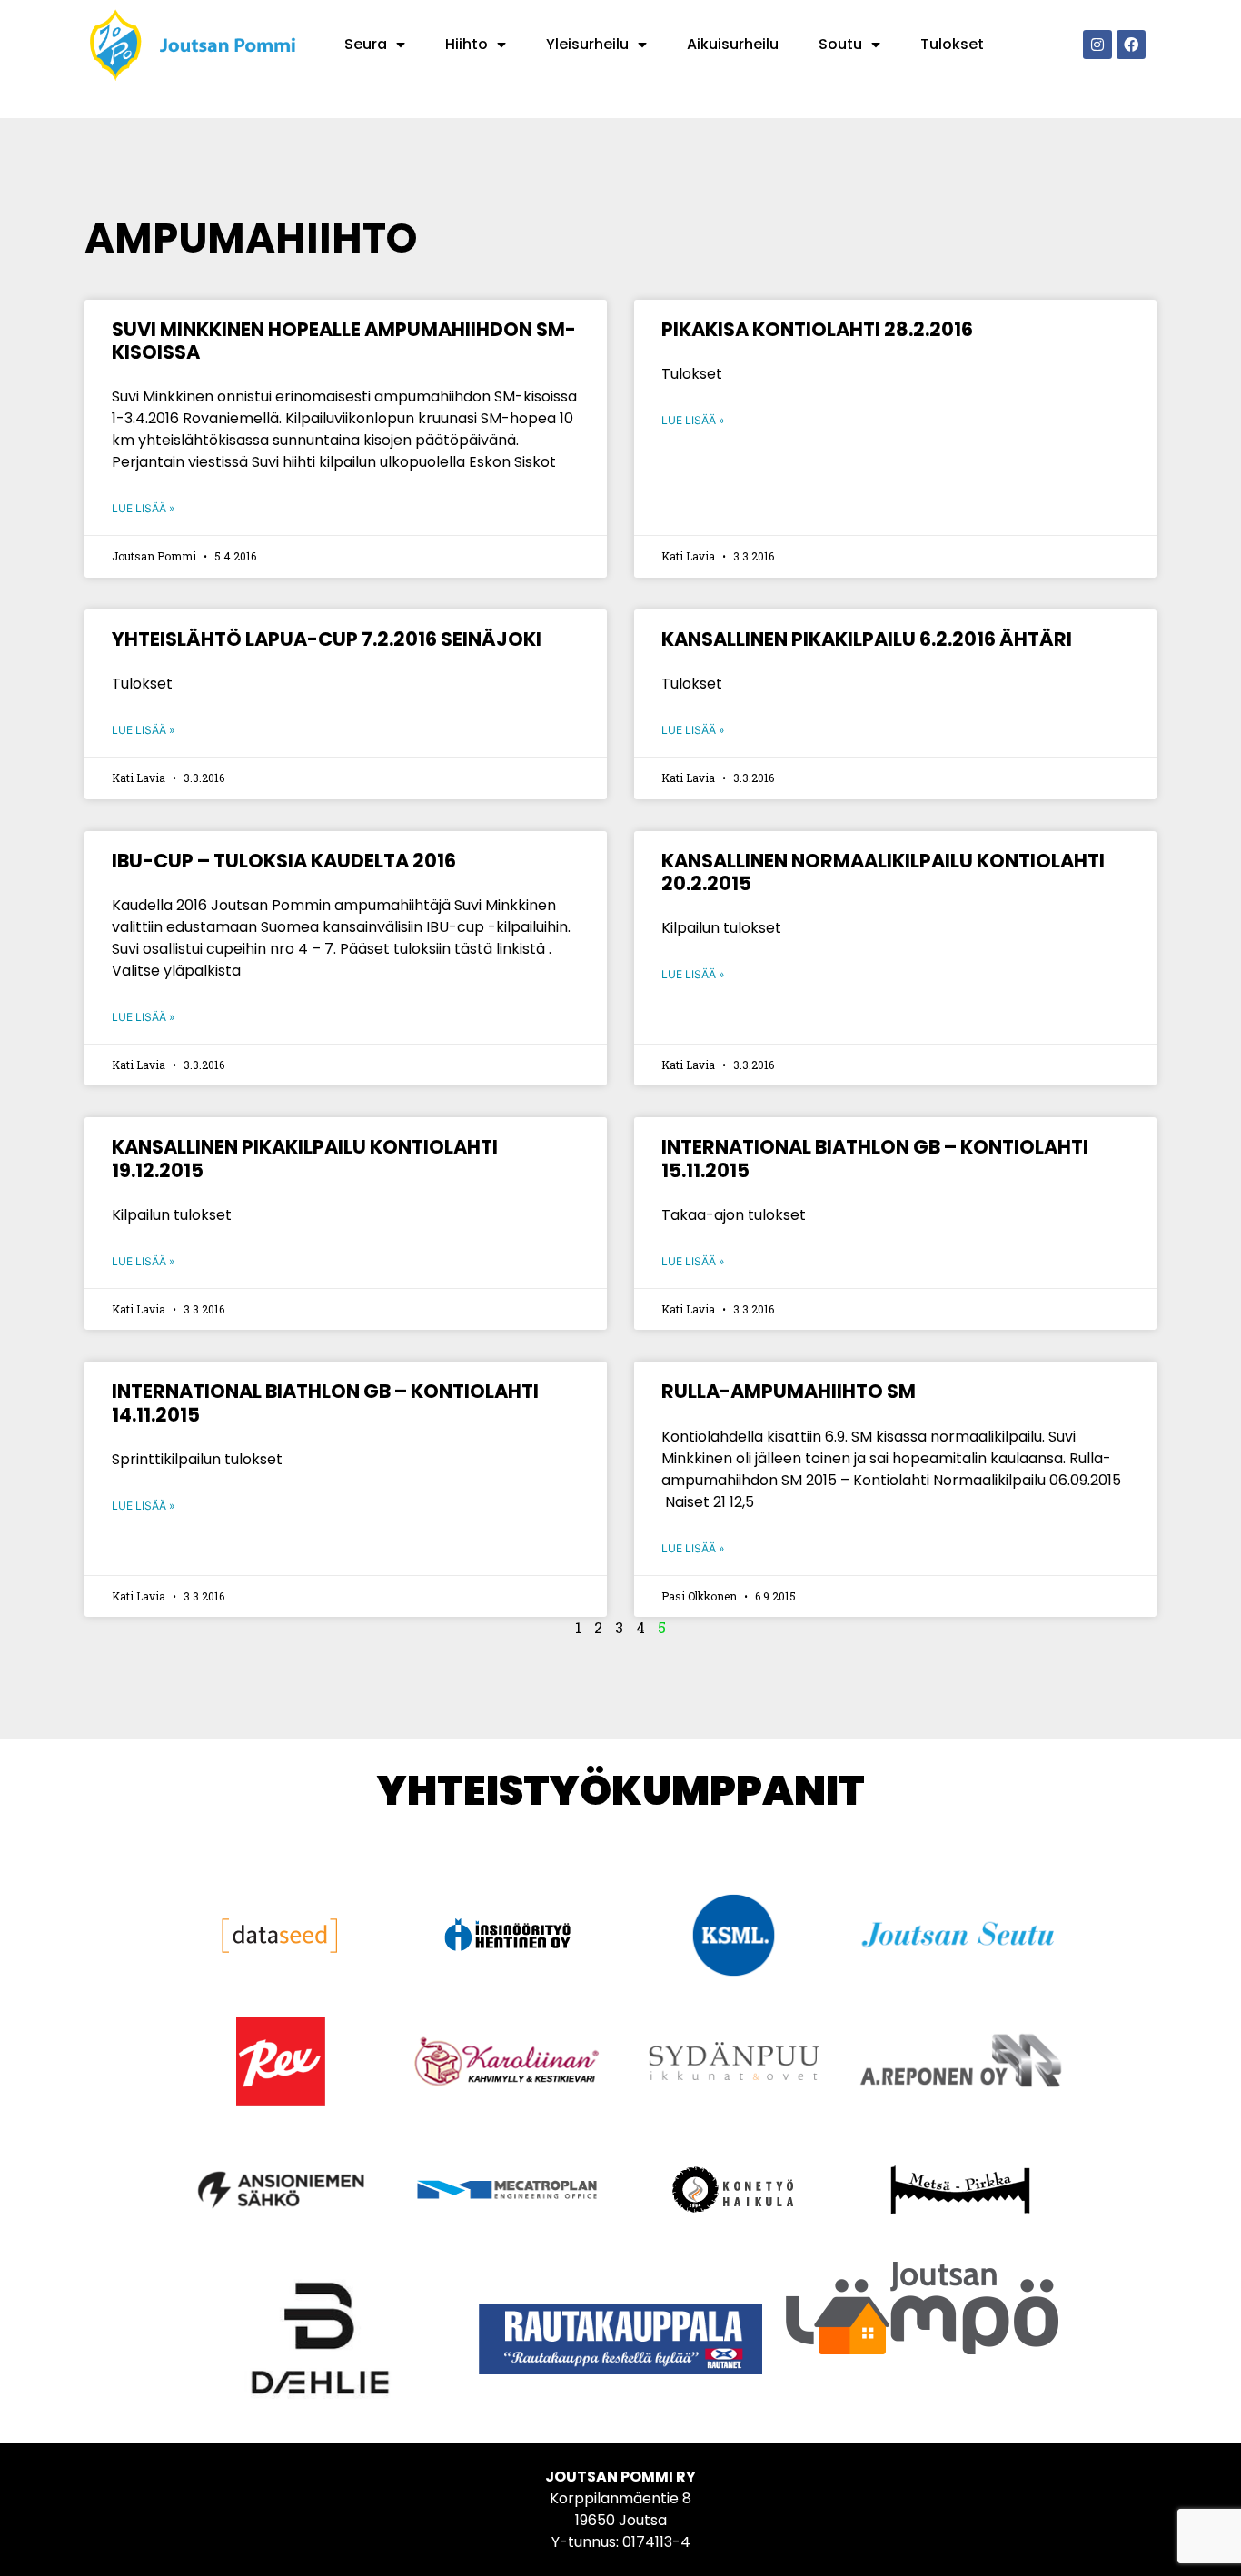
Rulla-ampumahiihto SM (789, 1391)
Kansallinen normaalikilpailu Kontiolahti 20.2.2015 (883, 872)
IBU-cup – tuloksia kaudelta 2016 (284, 861)
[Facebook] (1131, 45)
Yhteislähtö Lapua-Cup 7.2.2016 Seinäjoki (327, 639)
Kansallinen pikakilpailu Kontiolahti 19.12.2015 (305, 1158)
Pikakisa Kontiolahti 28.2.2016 (817, 329)
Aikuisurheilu (733, 44)
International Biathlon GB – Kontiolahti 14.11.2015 (325, 1402)
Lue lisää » (143, 508)
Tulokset (952, 44)
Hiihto (467, 44)
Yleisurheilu (587, 44)
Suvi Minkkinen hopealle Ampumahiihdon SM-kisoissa (344, 341)
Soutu (840, 44)
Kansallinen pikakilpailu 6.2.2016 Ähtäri (867, 639)
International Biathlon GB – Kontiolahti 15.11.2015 (875, 1158)
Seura (366, 44)
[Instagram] (1097, 45)
